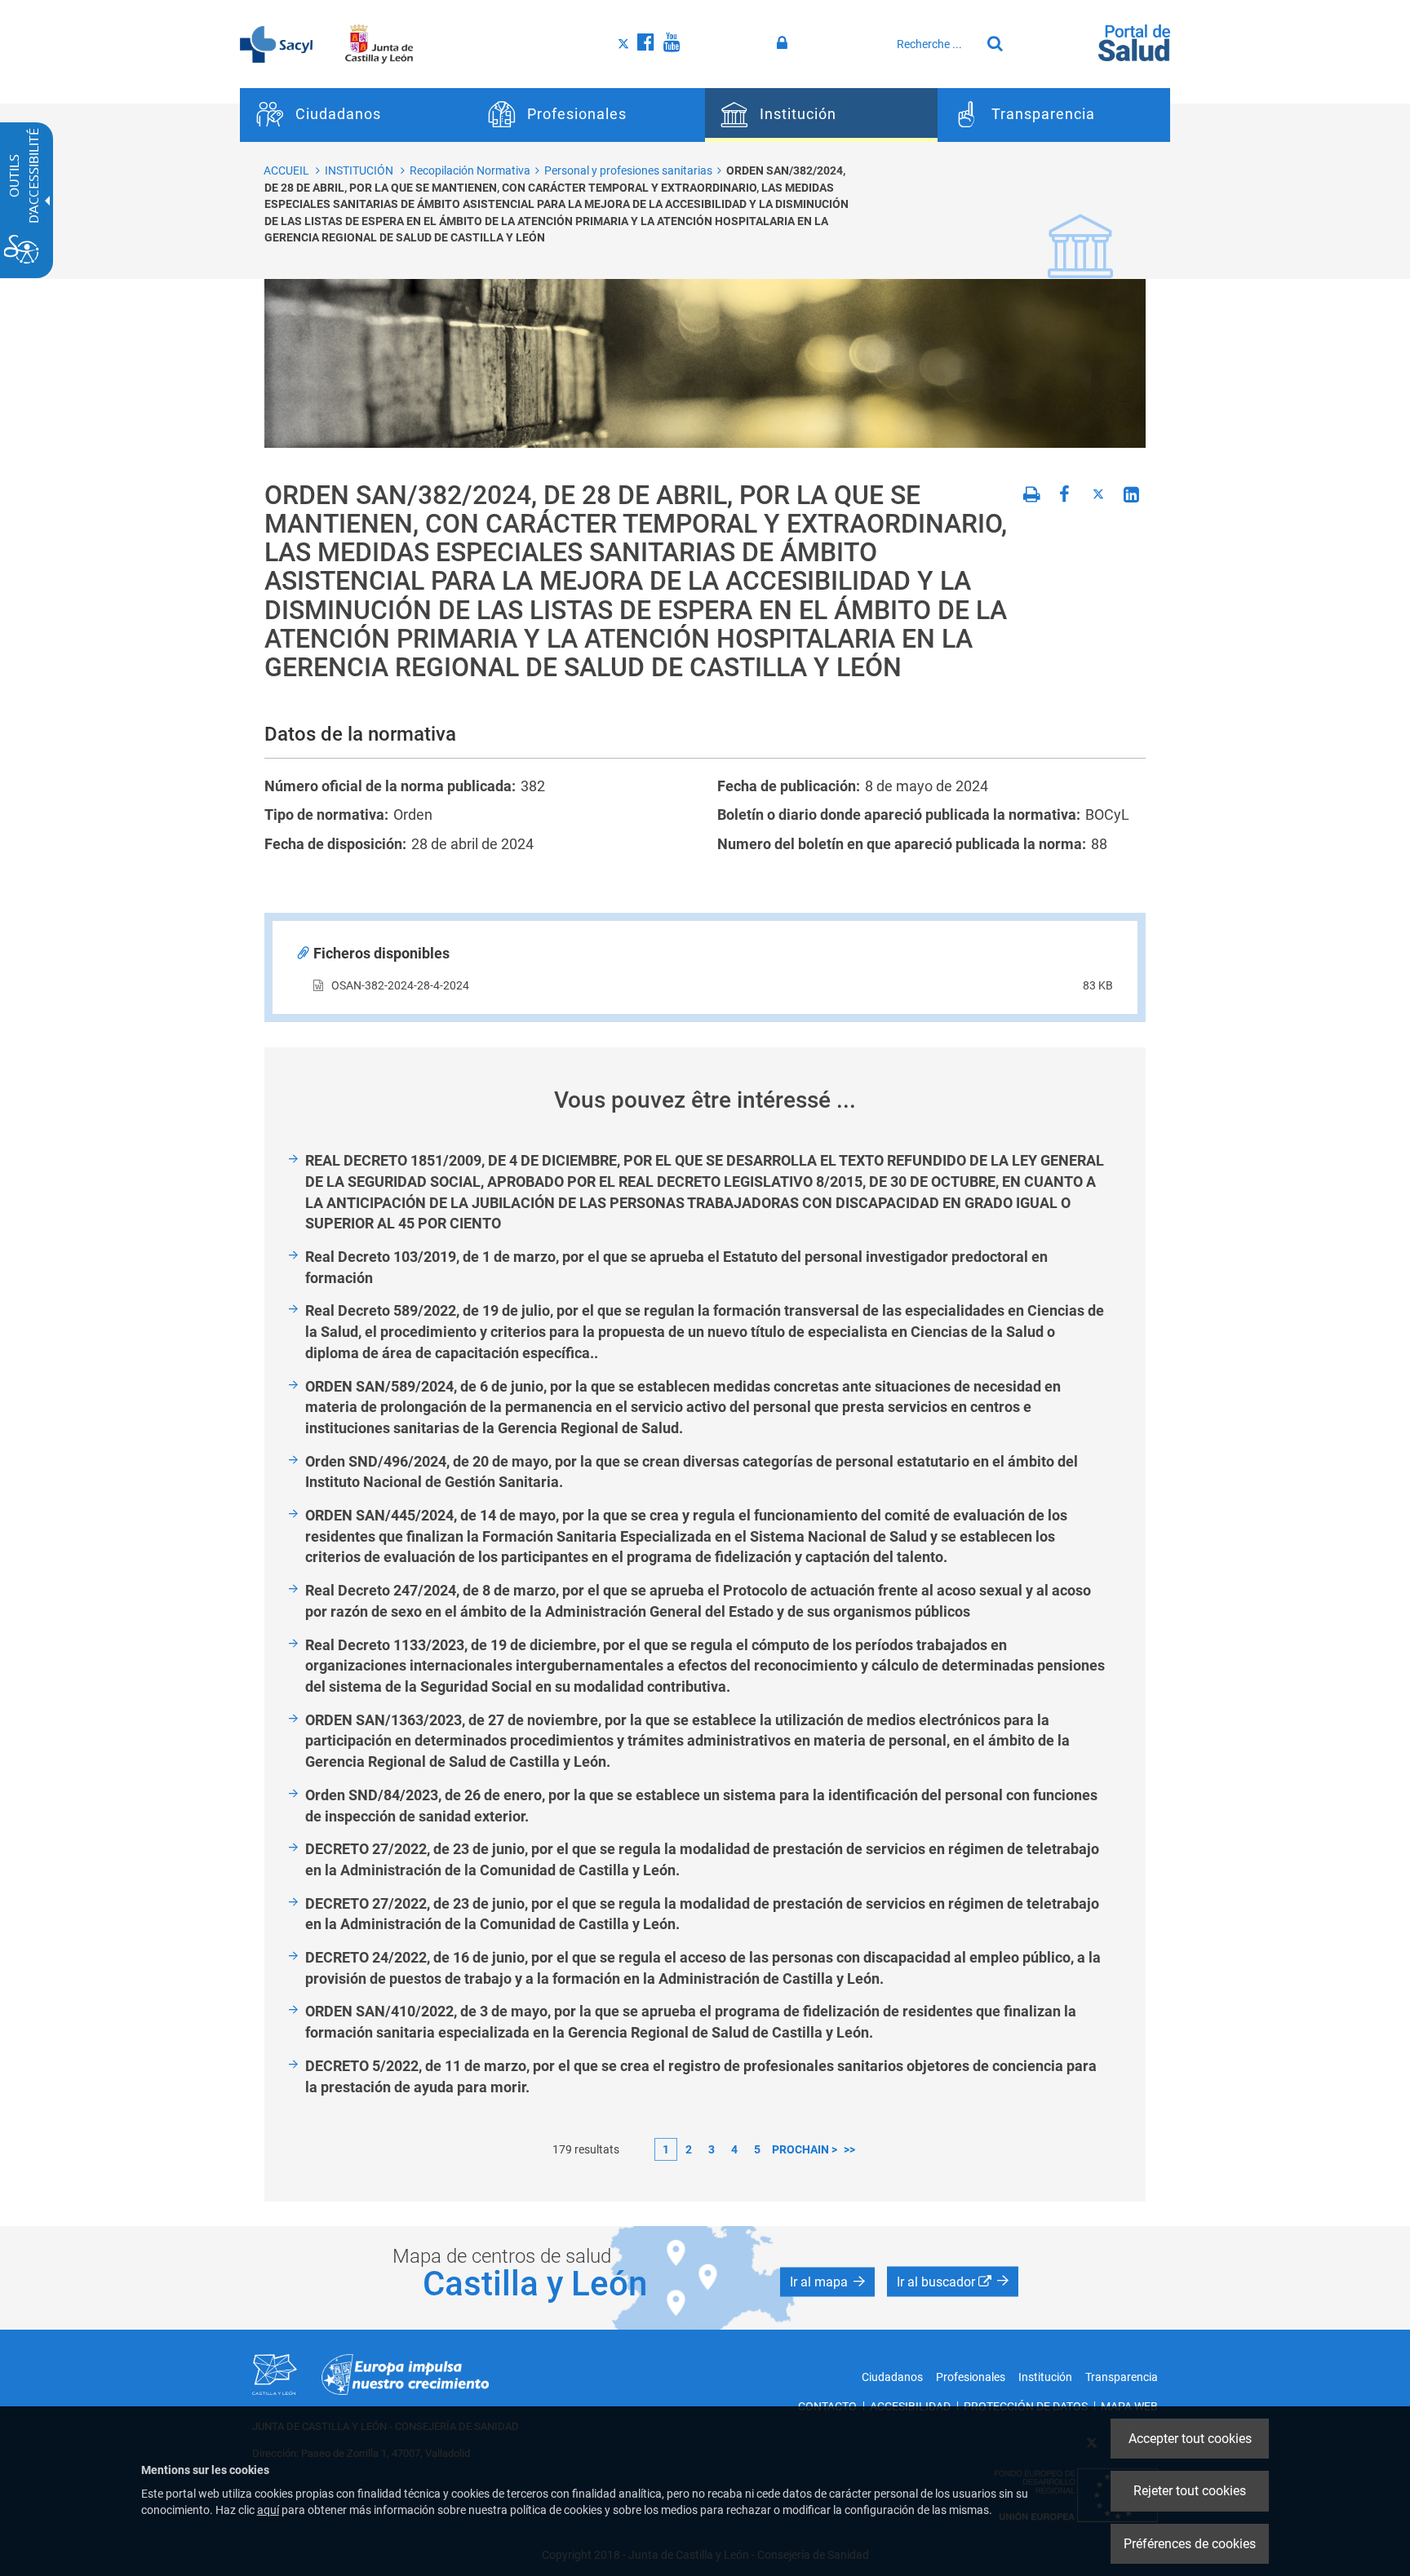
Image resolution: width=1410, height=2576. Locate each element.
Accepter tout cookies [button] (1190, 2439)
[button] (827, 2282)
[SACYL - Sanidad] (276, 43)
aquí (268, 2510)
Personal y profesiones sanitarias (628, 170)
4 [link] (734, 2149)
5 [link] (757, 2149)
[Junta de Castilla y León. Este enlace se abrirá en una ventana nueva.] (379, 43)
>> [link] (849, 2149)
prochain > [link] (805, 2149)
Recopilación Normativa (470, 170)
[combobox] (934, 44)
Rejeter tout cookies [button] (1190, 2491)
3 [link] (712, 2149)
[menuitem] (356, 115)
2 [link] (689, 2149)
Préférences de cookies (1190, 2544)
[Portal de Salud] (1134, 42)
